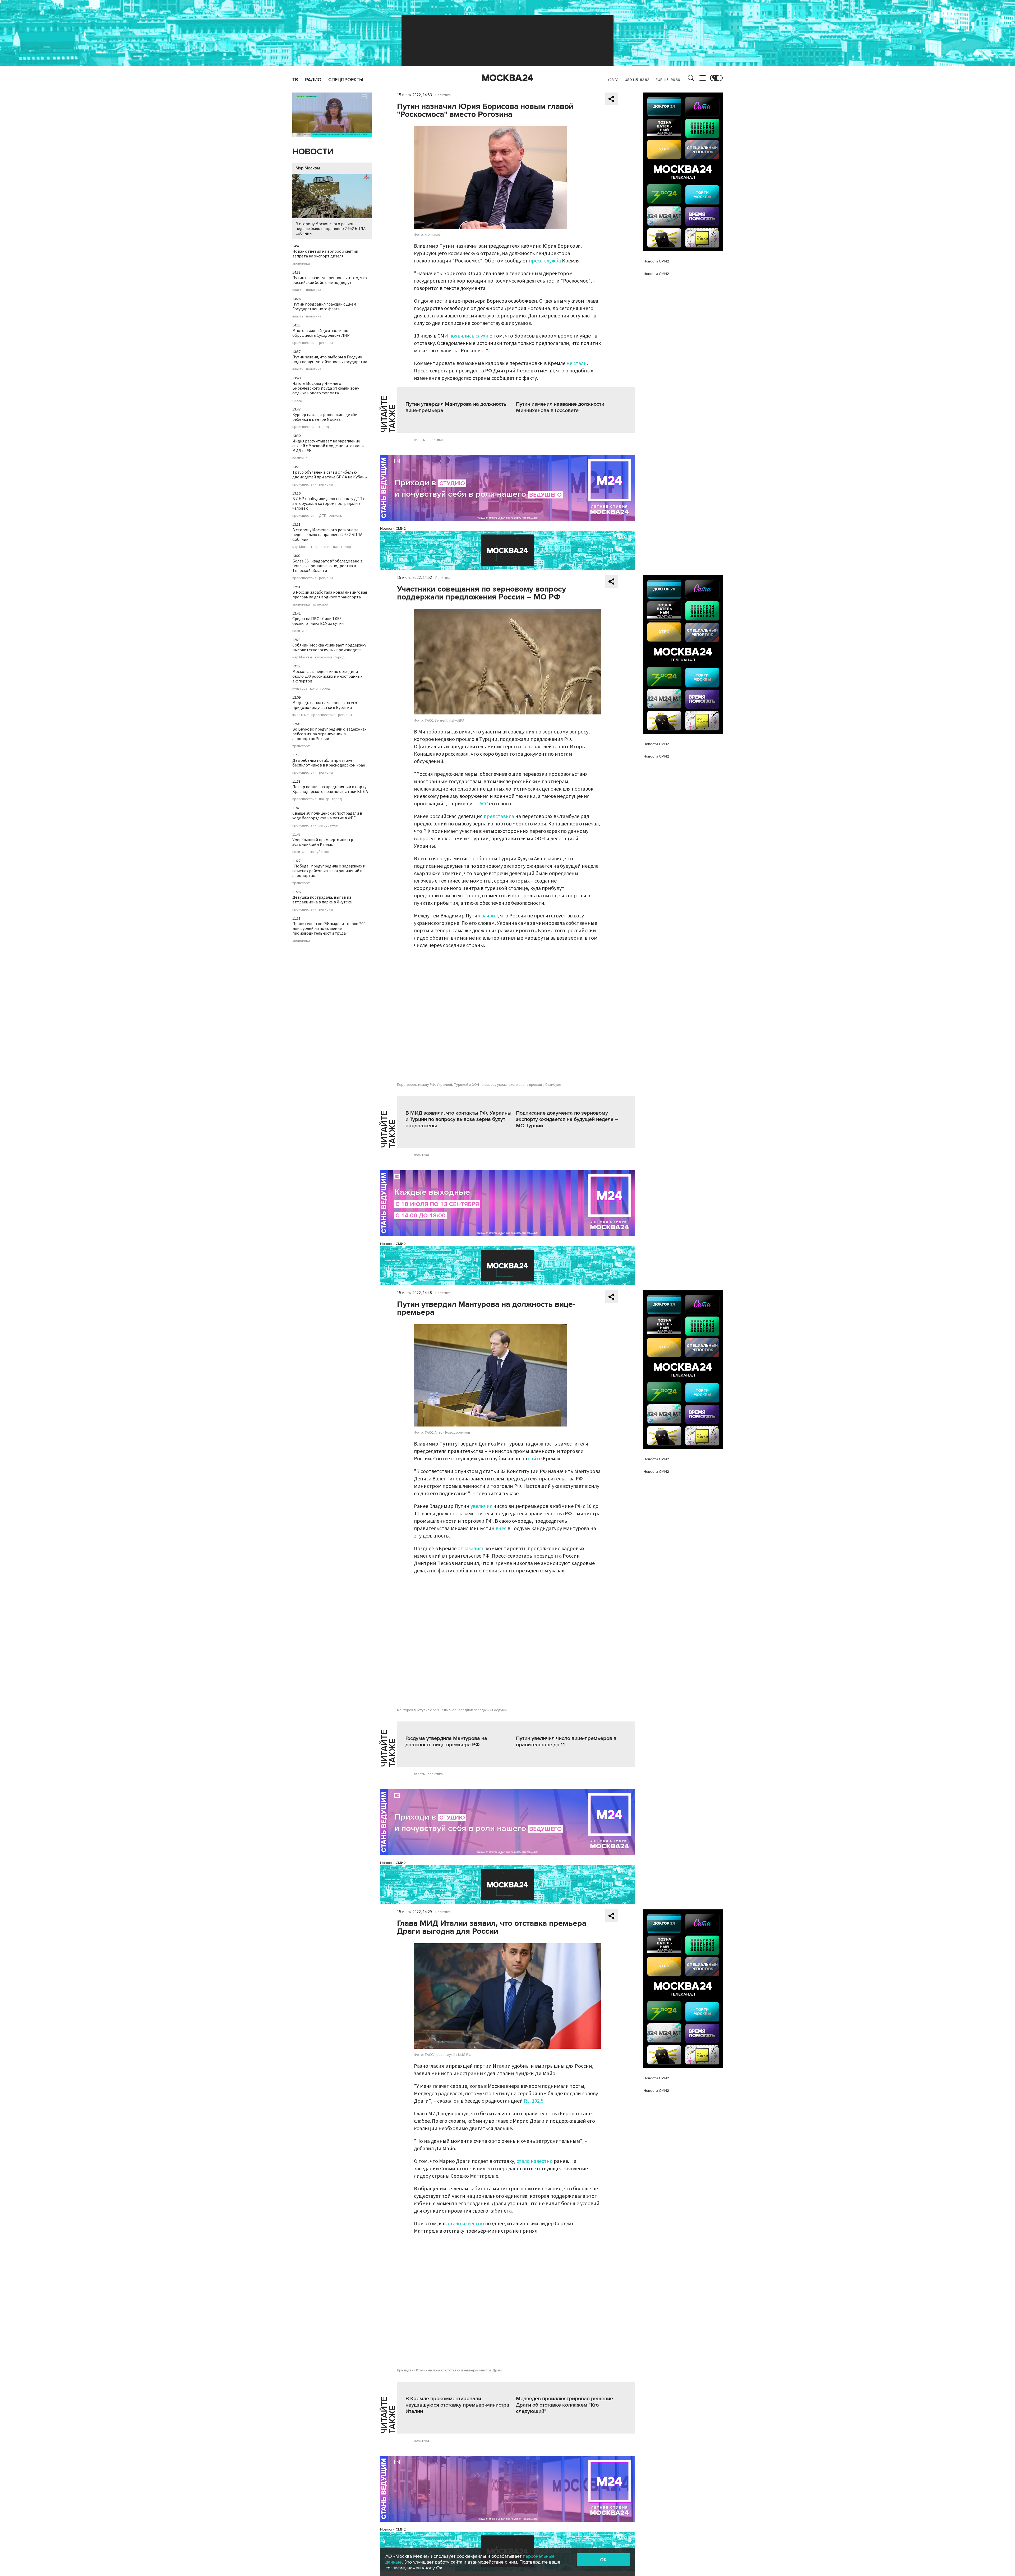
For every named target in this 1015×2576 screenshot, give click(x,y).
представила (499, 816)
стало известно (535, 2161)
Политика (443, 95)
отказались (471, 1549)
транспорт (321, 604)
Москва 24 (508, 78)
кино (314, 689)
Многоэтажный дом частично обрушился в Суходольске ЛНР (321, 333)
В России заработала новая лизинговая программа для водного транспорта (330, 595)
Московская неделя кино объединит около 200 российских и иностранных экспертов (327, 676)
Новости (313, 152)
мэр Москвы (302, 547)
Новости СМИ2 (393, 528)
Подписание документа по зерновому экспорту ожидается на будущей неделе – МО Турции (567, 1119)
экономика (301, 264)
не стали (577, 363)
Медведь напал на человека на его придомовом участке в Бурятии (325, 705)
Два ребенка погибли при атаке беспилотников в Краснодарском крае (329, 763)
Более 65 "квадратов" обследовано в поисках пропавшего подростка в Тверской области (327, 566)
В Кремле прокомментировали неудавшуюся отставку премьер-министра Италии (457, 2405)
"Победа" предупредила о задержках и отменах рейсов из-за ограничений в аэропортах (329, 871)
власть (298, 290)
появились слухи (469, 336)
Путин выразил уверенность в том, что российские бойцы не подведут (330, 280)
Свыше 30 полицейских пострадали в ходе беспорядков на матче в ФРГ (327, 816)
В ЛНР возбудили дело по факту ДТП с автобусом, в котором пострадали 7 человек (329, 504)
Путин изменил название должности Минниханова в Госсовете (560, 407)
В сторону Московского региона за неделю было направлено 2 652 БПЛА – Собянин (332, 229)
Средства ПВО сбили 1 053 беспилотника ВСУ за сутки (318, 621)
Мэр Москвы (308, 168)
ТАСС (482, 804)
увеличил (481, 1506)
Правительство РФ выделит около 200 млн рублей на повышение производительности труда (329, 929)
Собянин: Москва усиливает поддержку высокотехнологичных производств (329, 648)
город (297, 400)
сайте (535, 1459)
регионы (326, 343)
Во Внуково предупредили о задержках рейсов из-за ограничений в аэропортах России (329, 734)
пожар (324, 799)
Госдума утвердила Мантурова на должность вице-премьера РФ (446, 1742)
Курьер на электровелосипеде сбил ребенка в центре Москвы (326, 417)
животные (301, 715)
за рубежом (329, 825)
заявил (490, 916)
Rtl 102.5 (534, 2101)
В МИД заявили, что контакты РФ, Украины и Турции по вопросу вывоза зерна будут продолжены (458, 1119)
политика (314, 290)
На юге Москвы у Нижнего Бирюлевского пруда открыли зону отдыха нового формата (326, 388)
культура (300, 689)
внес (501, 1529)
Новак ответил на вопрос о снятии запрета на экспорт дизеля (325, 254)
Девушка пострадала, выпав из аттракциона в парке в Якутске (322, 900)
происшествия (304, 343)
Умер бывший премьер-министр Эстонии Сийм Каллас (323, 842)
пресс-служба (545, 261)
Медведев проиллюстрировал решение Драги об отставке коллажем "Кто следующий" (564, 2405)
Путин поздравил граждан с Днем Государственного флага (324, 307)
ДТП (323, 516)
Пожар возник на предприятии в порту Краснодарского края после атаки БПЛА (330, 789)
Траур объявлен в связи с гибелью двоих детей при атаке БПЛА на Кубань (330, 475)
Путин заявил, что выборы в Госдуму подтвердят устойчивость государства (330, 359)
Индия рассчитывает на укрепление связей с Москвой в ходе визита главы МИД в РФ (328, 446)
